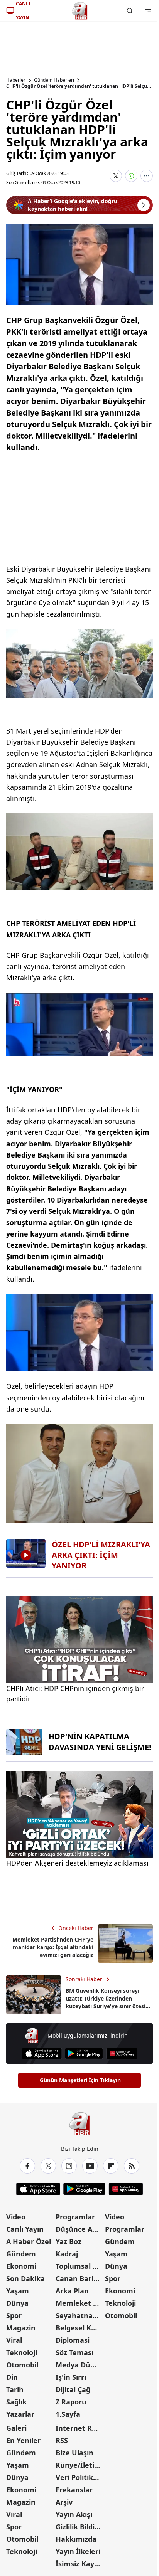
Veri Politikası (79, 2477)
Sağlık (16, 2402)
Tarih (15, 2389)
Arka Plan (72, 2291)
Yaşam (18, 2291)
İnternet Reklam (79, 2428)
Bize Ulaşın (74, 2453)
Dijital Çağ (73, 2389)
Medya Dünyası (79, 2365)
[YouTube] (90, 2166)
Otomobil (22, 2365)
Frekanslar (74, 2490)
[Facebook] (27, 2166)
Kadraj (67, 2254)
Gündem (21, 2254)
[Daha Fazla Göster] (147, 176)
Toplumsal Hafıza (79, 2266)
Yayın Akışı (74, 2514)
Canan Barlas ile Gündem (79, 2278)
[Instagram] (69, 2166)
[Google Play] (84, 2054)
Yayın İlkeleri (78, 2551)
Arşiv (64, 2502)
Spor (14, 2315)
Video (16, 2217)
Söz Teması (74, 2352)
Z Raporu (71, 2402)
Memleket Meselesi (79, 2303)
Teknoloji (22, 2352)
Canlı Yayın (25, 2229)
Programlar (75, 2217)
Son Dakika (25, 2278)
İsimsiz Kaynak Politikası (79, 2564)
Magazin (21, 2328)
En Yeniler (23, 2440)
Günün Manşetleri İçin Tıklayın (80, 2080)
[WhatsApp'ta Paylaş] (131, 176)
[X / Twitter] (48, 2166)
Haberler (16, 80)
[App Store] (42, 2054)
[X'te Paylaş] (116, 176)
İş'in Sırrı (71, 2377)
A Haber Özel (29, 2241)
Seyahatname (79, 2315)
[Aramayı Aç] (130, 11)
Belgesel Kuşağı (79, 2328)
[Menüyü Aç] (148, 11)
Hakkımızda (76, 2539)
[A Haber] (79, 11)
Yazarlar (20, 2414)
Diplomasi (73, 2340)
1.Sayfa (68, 2414)
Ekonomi (21, 2266)
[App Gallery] (122, 2054)
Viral (14, 2340)
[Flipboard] (111, 2166)
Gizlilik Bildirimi (79, 2527)
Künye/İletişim (79, 2465)
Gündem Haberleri (54, 80)
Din (12, 2377)
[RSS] (132, 2166)
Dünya (17, 2303)
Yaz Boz (69, 2241)
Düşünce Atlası (79, 2229)
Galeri (16, 2428)
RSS (62, 2440)
